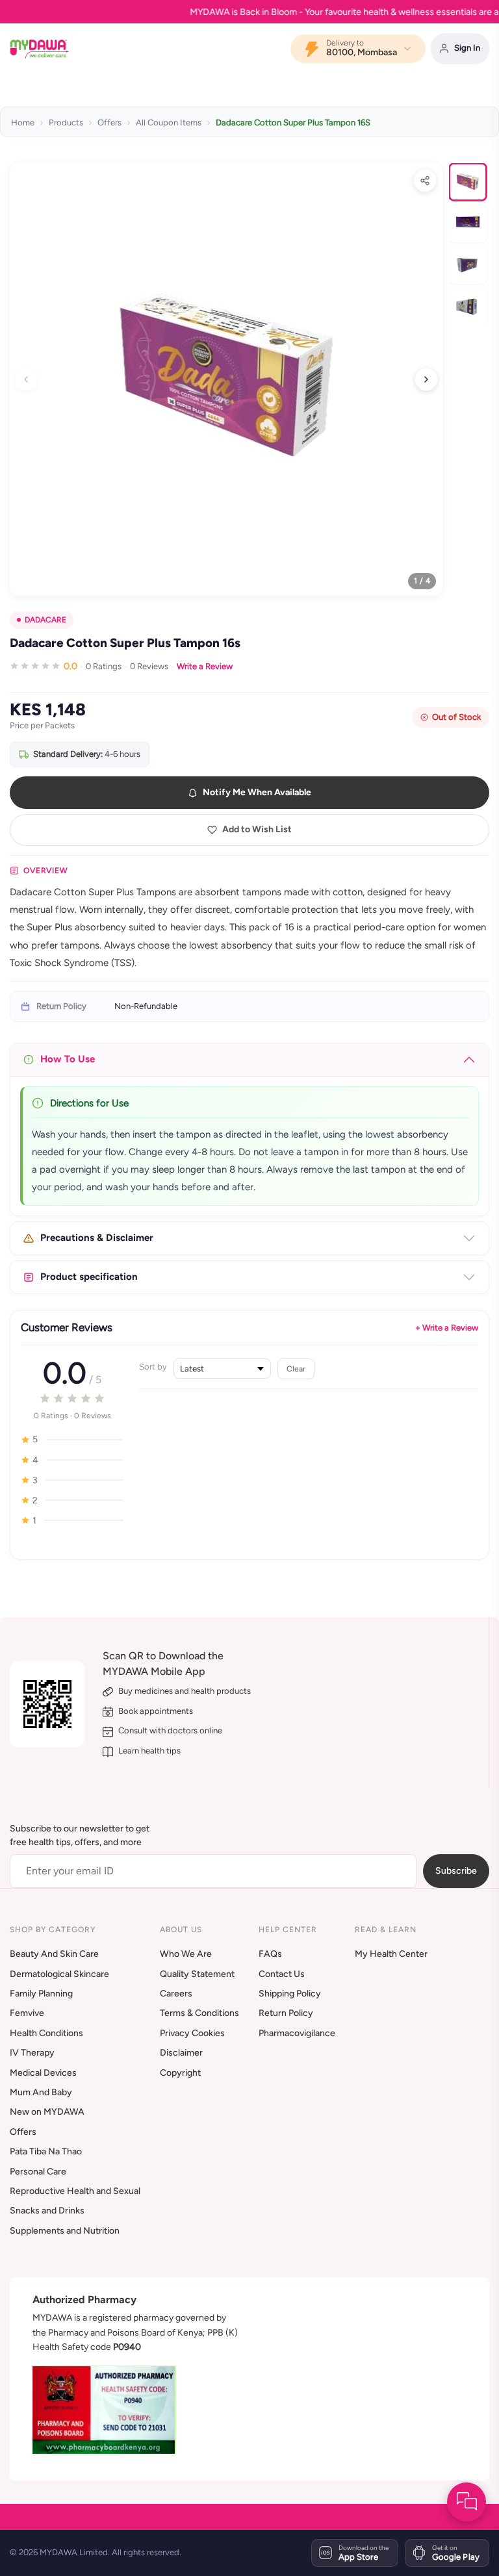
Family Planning (41, 1994)
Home (23, 122)
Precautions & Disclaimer (97, 1238)
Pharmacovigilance (297, 2033)
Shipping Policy (290, 1994)
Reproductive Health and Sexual (75, 2191)
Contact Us (282, 1974)
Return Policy (286, 2013)
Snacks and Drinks (47, 2211)
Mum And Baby (41, 2092)
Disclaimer (181, 2053)
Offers (109, 122)
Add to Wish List (257, 829)
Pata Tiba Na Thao (46, 2151)
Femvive (27, 2013)
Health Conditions (46, 2033)
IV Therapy (32, 2053)
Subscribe (456, 1871)
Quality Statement (197, 1974)
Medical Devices (43, 2073)
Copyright (180, 2073)
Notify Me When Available (257, 792)
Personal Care (38, 2172)
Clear (296, 1369)
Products (66, 122)
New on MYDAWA (47, 2112)
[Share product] (425, 181)
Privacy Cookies (192, 2033)
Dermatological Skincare (59, 1974)
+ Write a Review (447, 1328)
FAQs (270, 1954)
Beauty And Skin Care (54, 1954)
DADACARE (45, 620)
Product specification (89, 1277)
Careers (176, 1994)
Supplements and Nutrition (65, 2231)
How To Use (68, 1059)
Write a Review (205, 666)
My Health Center (391, 1954)
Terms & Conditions (199, 2013)
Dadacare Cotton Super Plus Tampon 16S (293, 122)
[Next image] (426, 379)
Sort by (153, 1367)
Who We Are (186, 1954)
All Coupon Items (169, 122)
